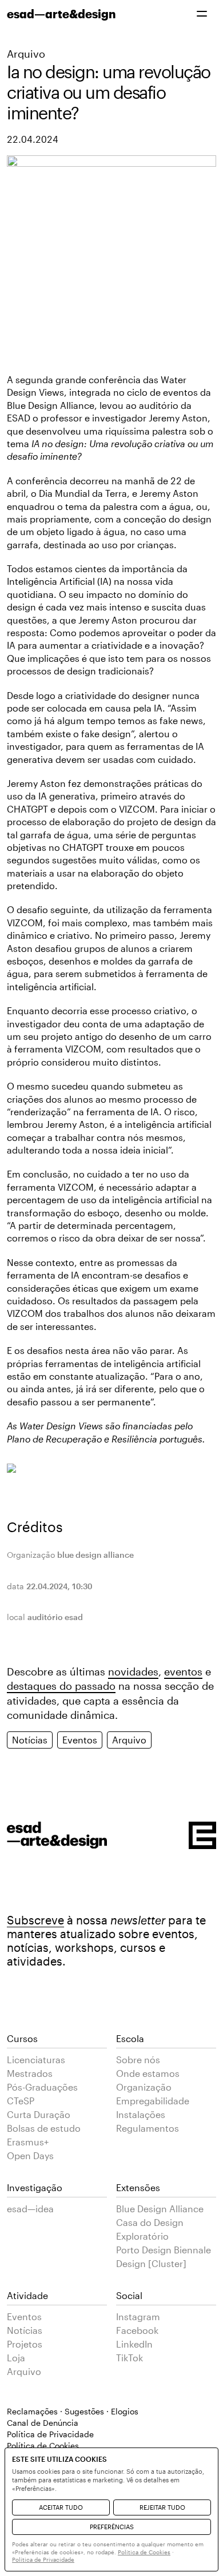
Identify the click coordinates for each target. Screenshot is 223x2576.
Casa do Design (150, 2222)
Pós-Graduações (42, 2087)
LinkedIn (134, 2344)
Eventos (80, 1740)
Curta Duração (39, 2114)
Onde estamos (148, 2073)
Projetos (25, 2344)
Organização (144, 2087)
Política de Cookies (144, 2552)
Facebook (137, 2330)
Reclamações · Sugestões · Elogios (73, 2411)
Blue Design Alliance (160, 2209)
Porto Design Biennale (164, 2250)
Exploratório (142, 2236)
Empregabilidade (153, 2101)
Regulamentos (148, 2128)
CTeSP (21, 2101)
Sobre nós (138, 2059)
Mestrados (30, 2073)
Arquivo (26, 54)
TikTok (130, 2358)
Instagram (138, 2316)
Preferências (112, 2527)
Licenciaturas (36, 2059)
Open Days (30, 2155)
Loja (16, 2358)
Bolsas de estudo (44, 2128)
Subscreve (35, 1920)
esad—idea (30, 2209)
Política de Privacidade (50, 2434)
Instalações (141, 2114)
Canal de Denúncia (43, 2423)
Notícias (30, 1740)
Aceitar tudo (61, 2507)
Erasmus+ (28, 2142)
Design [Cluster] (151, 2263)
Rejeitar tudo (162, 2507)
